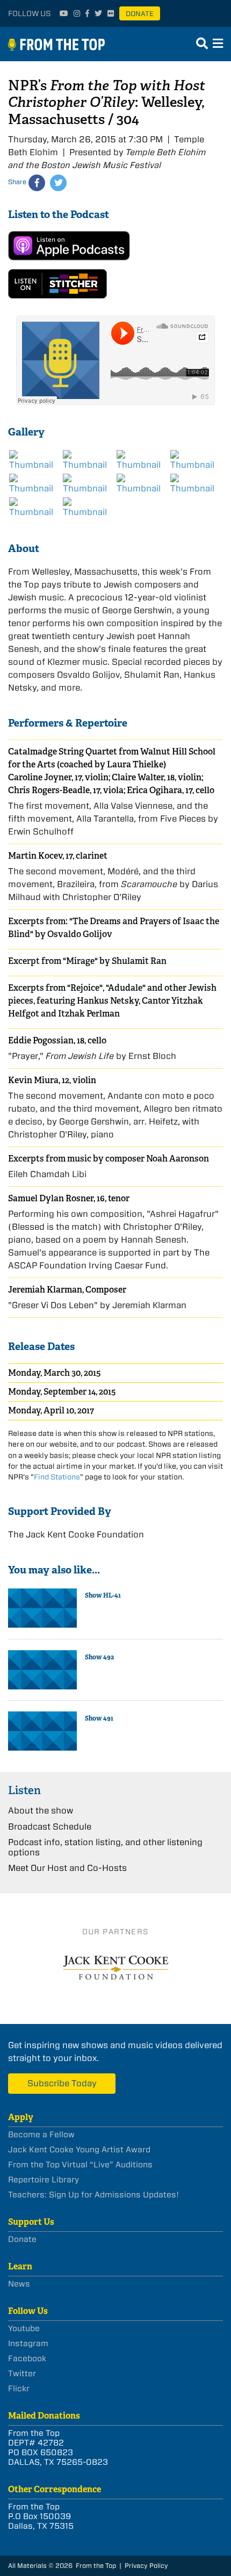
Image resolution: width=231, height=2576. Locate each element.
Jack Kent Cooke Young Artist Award (79, 2150)
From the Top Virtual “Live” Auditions (80, 2165)
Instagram (28, 2343)
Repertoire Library (44, 2180)
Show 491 (99, 1718)
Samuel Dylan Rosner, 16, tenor (69, 1198)
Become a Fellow (41, 2135)
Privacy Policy (146, 2566)
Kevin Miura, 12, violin (52, 1080)
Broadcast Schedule (50, 1827)
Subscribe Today (62, 2083)
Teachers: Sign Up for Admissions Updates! (93, 2195)
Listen (24, 1790)
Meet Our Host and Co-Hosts (67, 1868)
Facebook (27, 2359)
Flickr (19, 2389)
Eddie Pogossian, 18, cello (57, 1040)
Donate (140, 14)
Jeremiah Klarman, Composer (67, 1290)
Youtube (24, 2328)
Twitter (22, 2374)
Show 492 (99, 1657)
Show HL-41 (103, 1595)
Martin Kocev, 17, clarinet (58, 856)
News (19, 2284)
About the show (41, 1811)
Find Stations (57, 1477)
